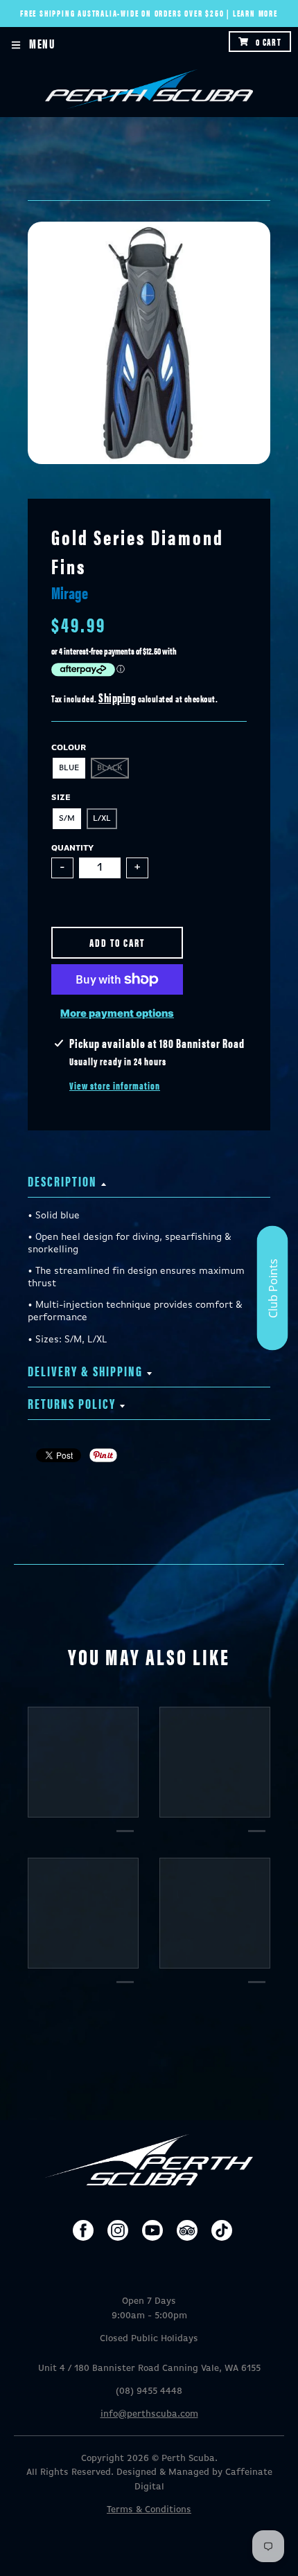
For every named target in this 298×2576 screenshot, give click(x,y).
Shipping (117, 697)
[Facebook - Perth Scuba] (83, 2230)
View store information (115, 1085)
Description (62, 1181)
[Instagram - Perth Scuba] (118, 2230)
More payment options (117, 1013)
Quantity (72, 849)
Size (61, 798)
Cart (269, 42)
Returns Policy (72, 1403)
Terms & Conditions (149, 2510)
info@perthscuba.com (149, 2414)
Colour (69, 748)
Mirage (70, 592)
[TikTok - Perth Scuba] (222, 2230)
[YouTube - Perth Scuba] (152, 2230)
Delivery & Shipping (85, 1370)
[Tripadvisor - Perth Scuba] (187, 2230)
